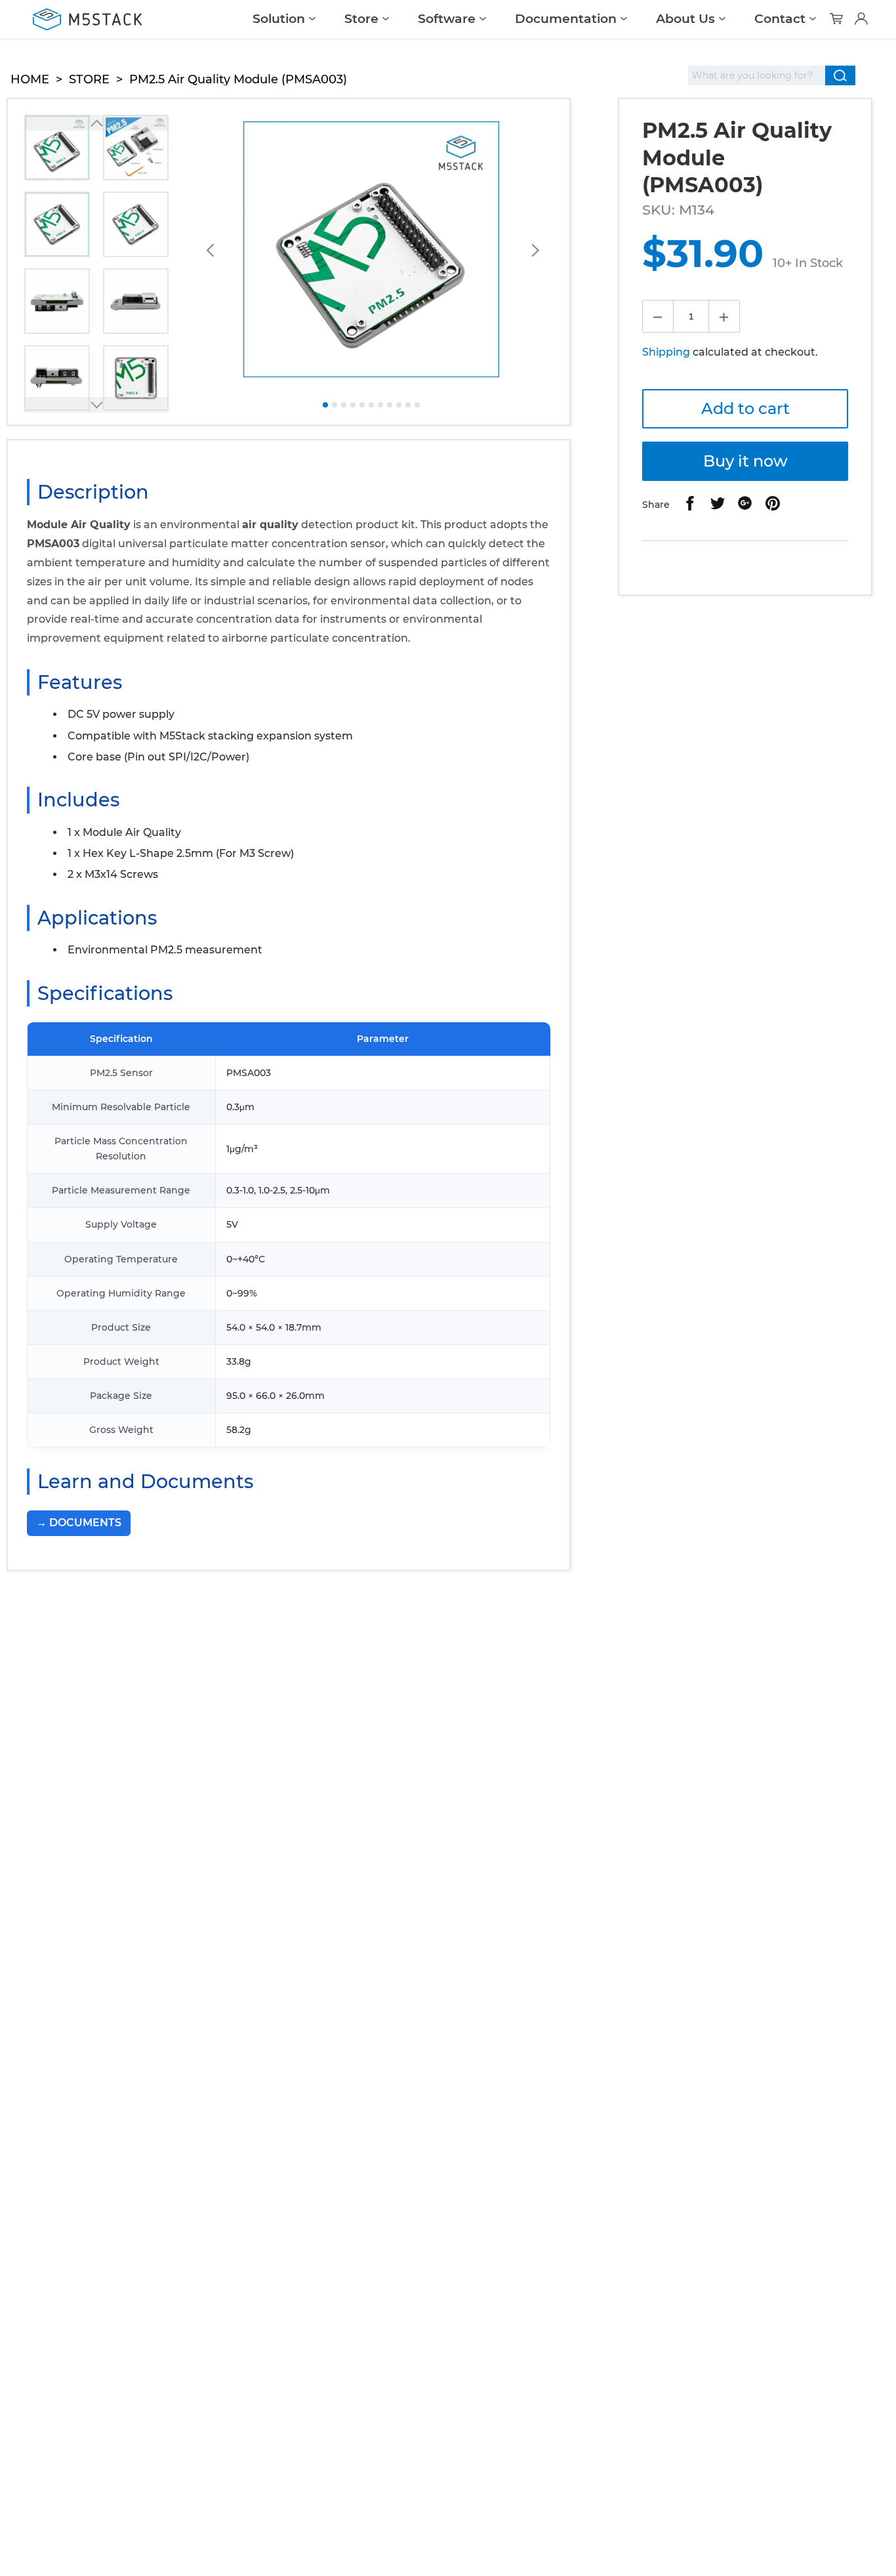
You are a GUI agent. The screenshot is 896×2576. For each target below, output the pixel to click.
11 (417, 405)
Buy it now (745, 461)
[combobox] (757, 75)
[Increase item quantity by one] (724, 316)
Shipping (666, 352)
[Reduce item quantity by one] (658, 316)
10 (408, 405)
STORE (89, 79)
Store (361, 19)
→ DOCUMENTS (79, 1523)
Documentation (566, 19)
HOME (30, 79)
